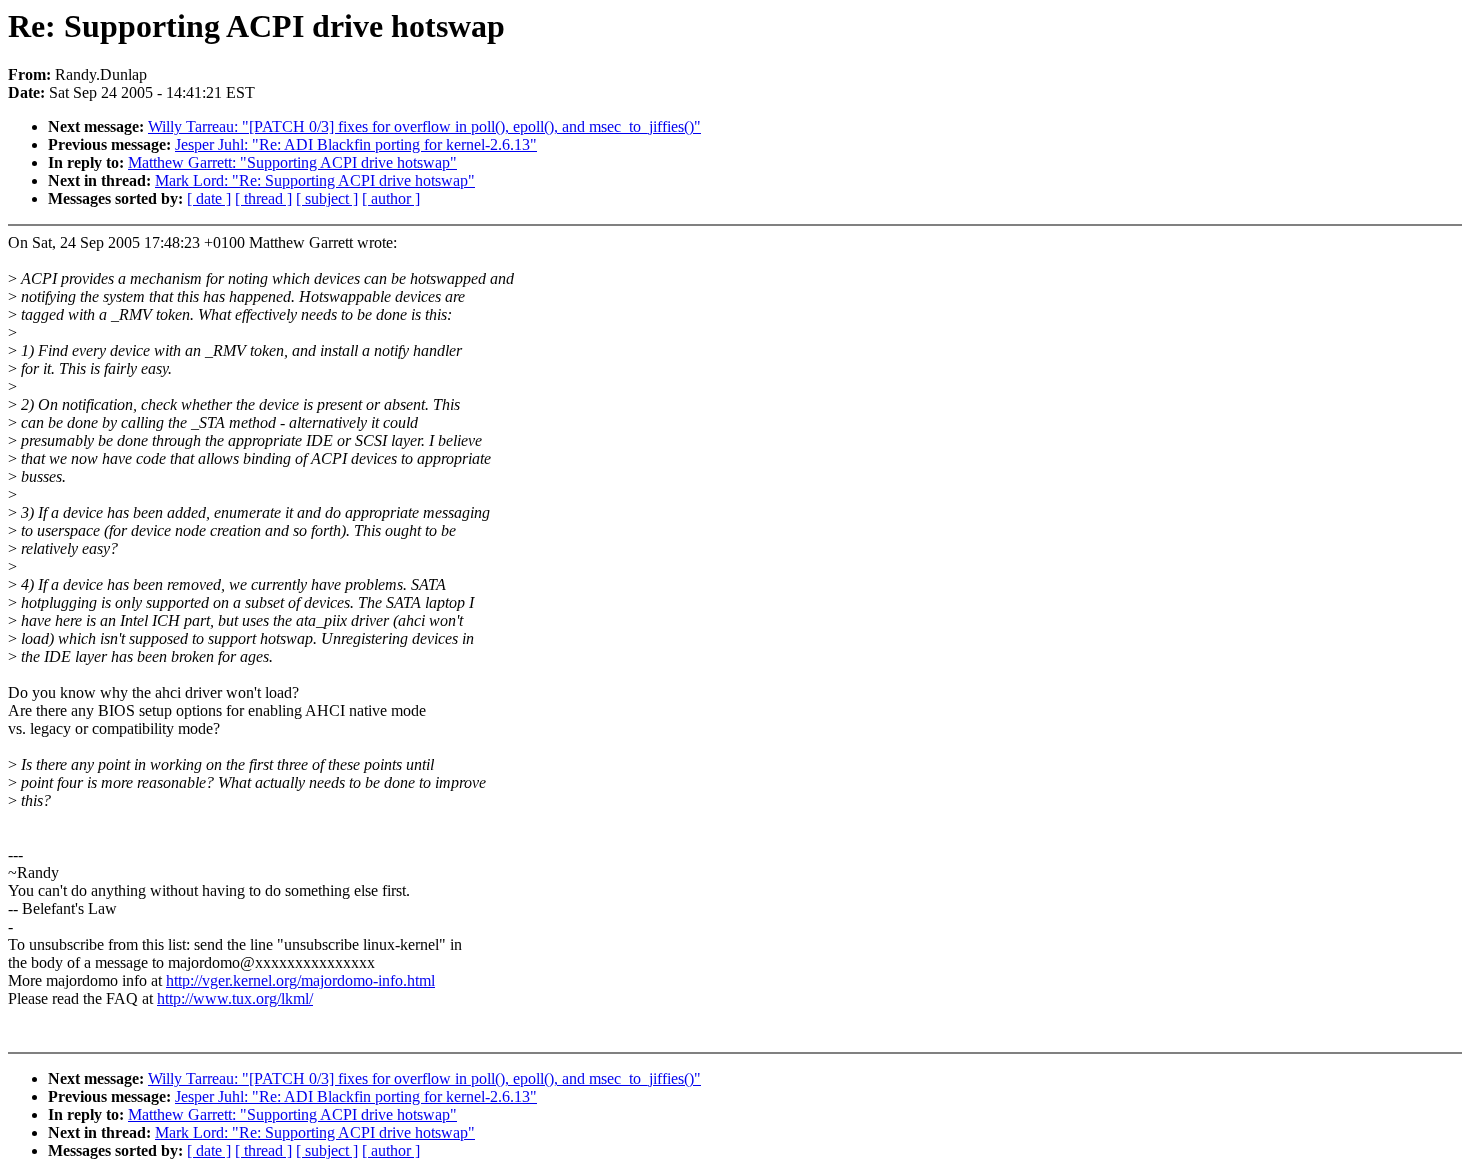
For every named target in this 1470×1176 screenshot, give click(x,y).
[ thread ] (263, 198)
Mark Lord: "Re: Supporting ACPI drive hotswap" (315, 180)
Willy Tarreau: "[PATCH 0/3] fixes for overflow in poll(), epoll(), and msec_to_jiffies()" (424, 126)
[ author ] (391, 198)
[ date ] (209, 198)
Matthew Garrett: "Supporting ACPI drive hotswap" (292, 162)
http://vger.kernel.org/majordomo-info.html (300, 980)
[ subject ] (327, 198)
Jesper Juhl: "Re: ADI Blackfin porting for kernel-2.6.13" (356, 144)
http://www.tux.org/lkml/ (235, 998)
